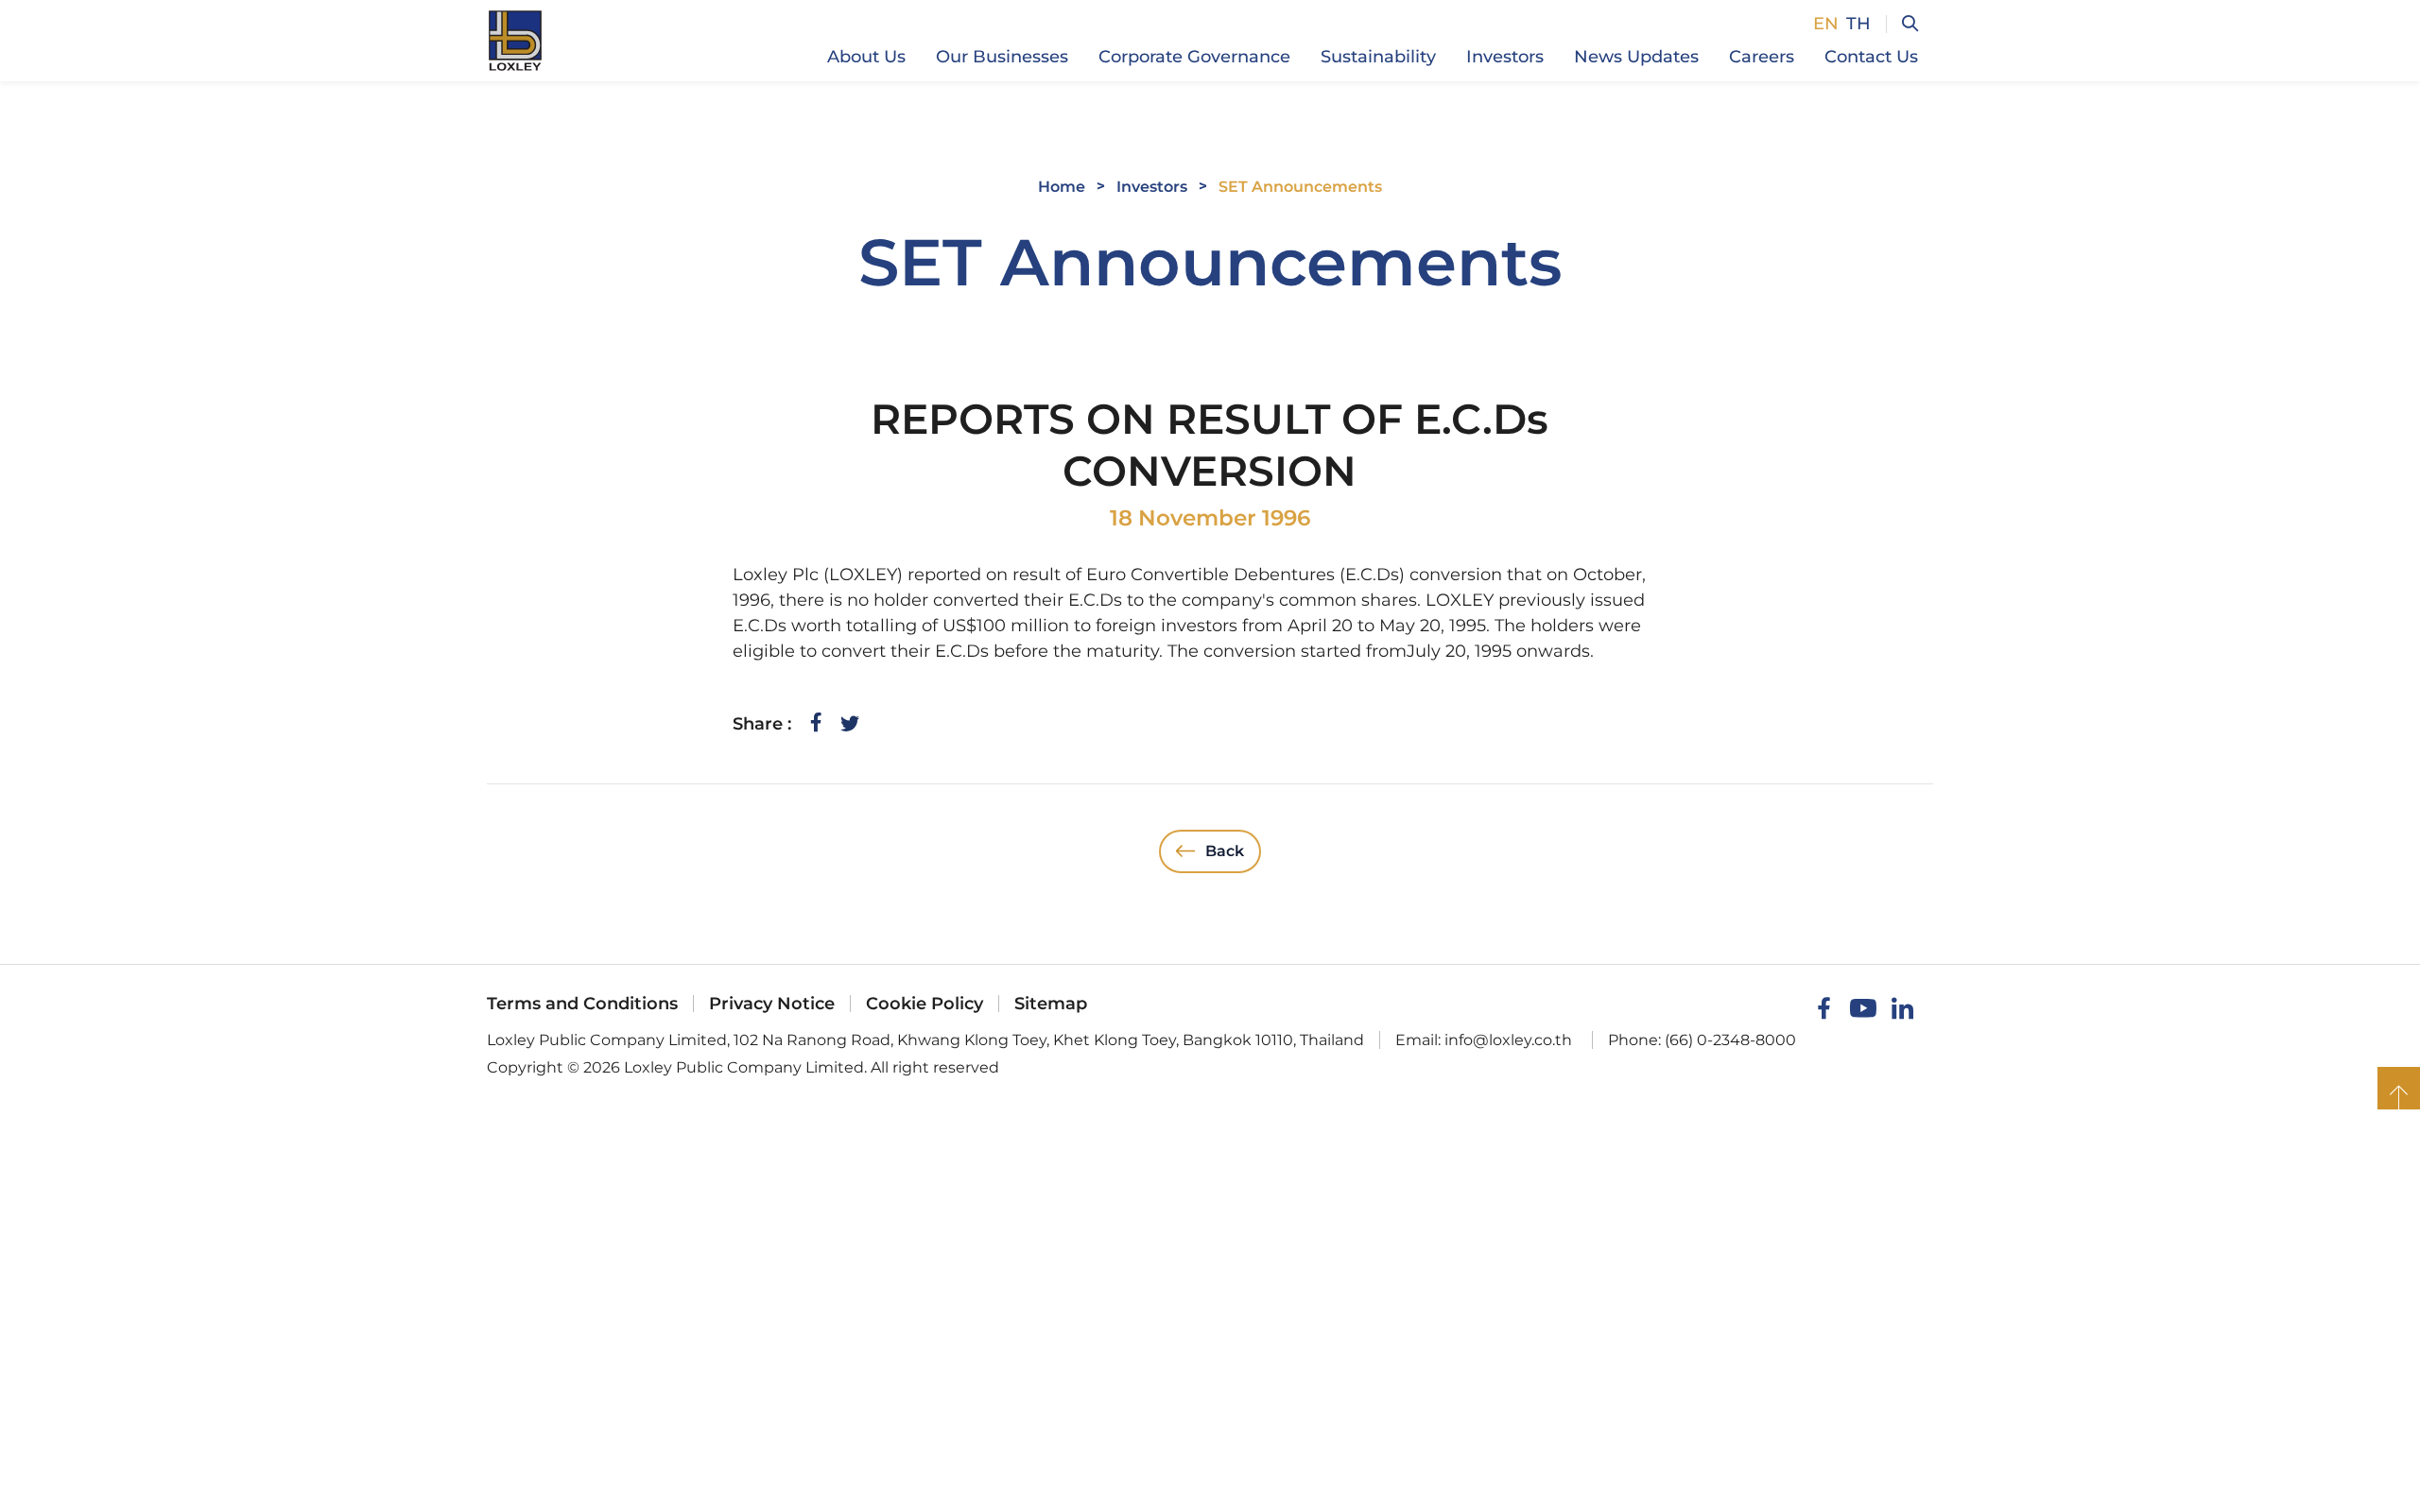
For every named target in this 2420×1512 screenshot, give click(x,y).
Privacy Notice (772, 1004)
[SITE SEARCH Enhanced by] (1902, 24)
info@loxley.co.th (1508, 1040)
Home (1062, 187)
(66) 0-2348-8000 (1730, 1040)
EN (1826, 24)
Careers (1762, 57)
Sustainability (1378, 57)
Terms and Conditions (582, 1004)
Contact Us (1871, 57)
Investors (1152, 187)
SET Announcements (1300, 187)
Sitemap (1051, 1004)
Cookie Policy (925, 1004)
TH (1858, 24)
